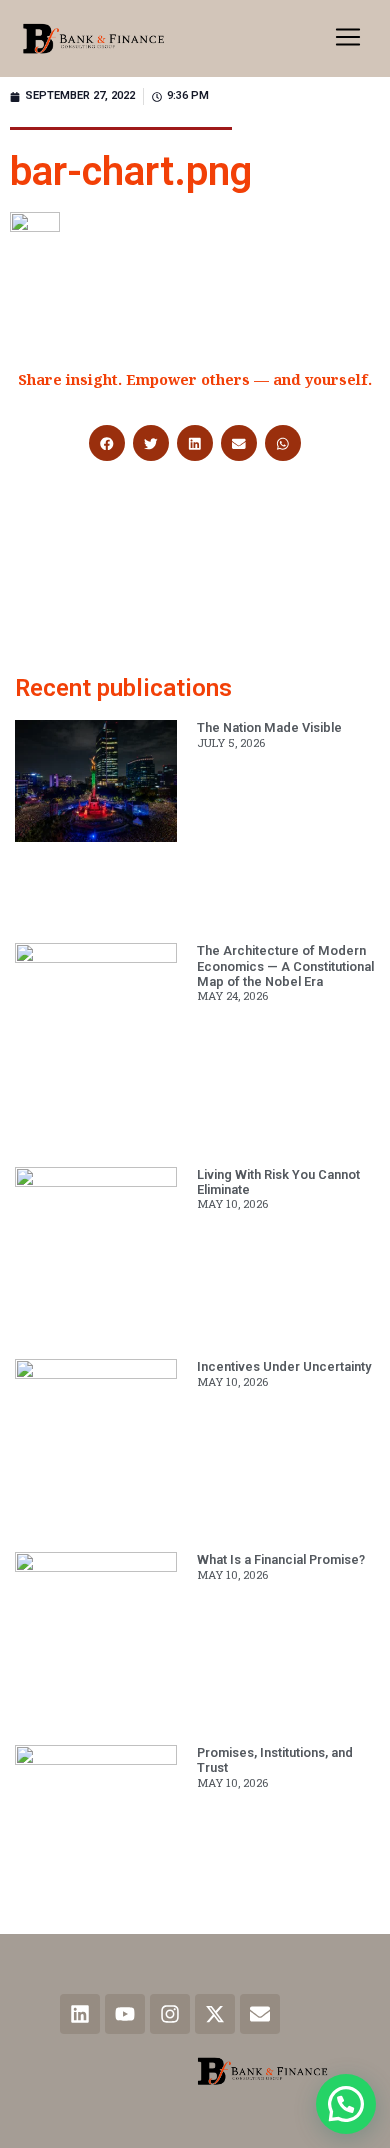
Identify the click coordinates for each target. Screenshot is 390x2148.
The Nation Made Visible (269, 727)
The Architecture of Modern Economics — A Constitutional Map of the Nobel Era (285, 966)
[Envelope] (260, 2014)
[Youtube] (125, 2014)
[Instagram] (170, 2014)
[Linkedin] (80, 2014)
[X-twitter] (215, 2014)
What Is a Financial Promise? (281, 1559)
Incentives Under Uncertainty (284, 1366)
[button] (348, 39)
